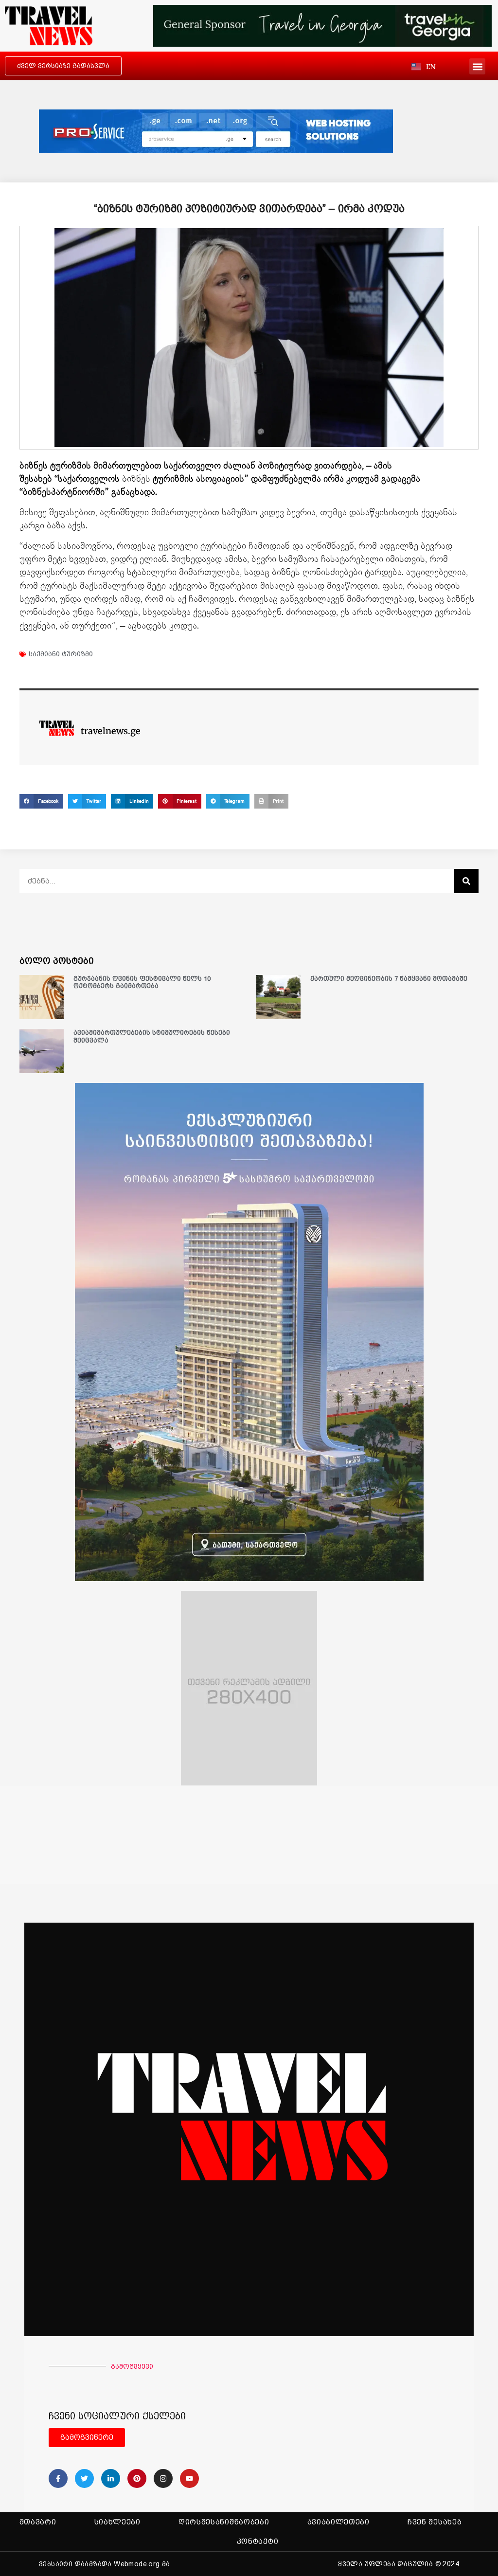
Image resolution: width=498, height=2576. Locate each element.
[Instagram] (163, 2478)
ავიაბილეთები (338, 2522)
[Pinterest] (137, 2478)
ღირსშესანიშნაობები (224, 2522)
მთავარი (38, 2522)
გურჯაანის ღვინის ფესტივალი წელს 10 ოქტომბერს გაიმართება (142, 982)
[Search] (466, 881)
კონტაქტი (258, 2541)
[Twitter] (84, 2478)
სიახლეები (117, 2522)
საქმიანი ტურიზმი (61, 654)
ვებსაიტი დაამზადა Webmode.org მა (105, 2564)
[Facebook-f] (58, 2478)
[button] (477, 66)
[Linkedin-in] (111, 2478)
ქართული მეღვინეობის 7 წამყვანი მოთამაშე (389, 979)
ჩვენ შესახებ (435, 2522)
